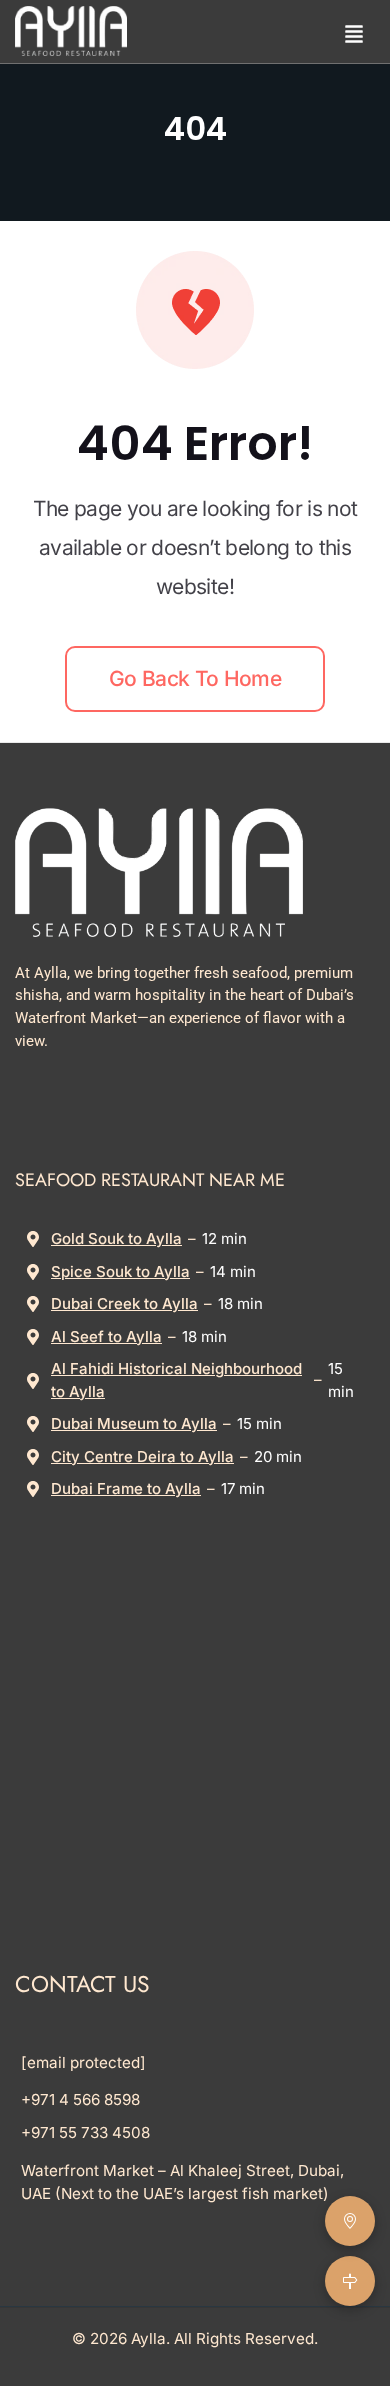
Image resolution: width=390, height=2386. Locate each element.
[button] (354, 31)
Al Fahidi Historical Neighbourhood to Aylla (176, 1380)
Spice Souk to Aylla (120, 1271)
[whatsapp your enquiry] (292, 31)
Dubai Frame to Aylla (126, 1488)
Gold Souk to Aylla (116, 1238)
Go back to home (195, 678)
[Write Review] (350, 2221)
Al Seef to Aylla (106, 1336)
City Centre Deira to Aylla (142, 1456)
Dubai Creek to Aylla (124, 1303)
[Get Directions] (350, 2281)
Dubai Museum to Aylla (134, 1423)
